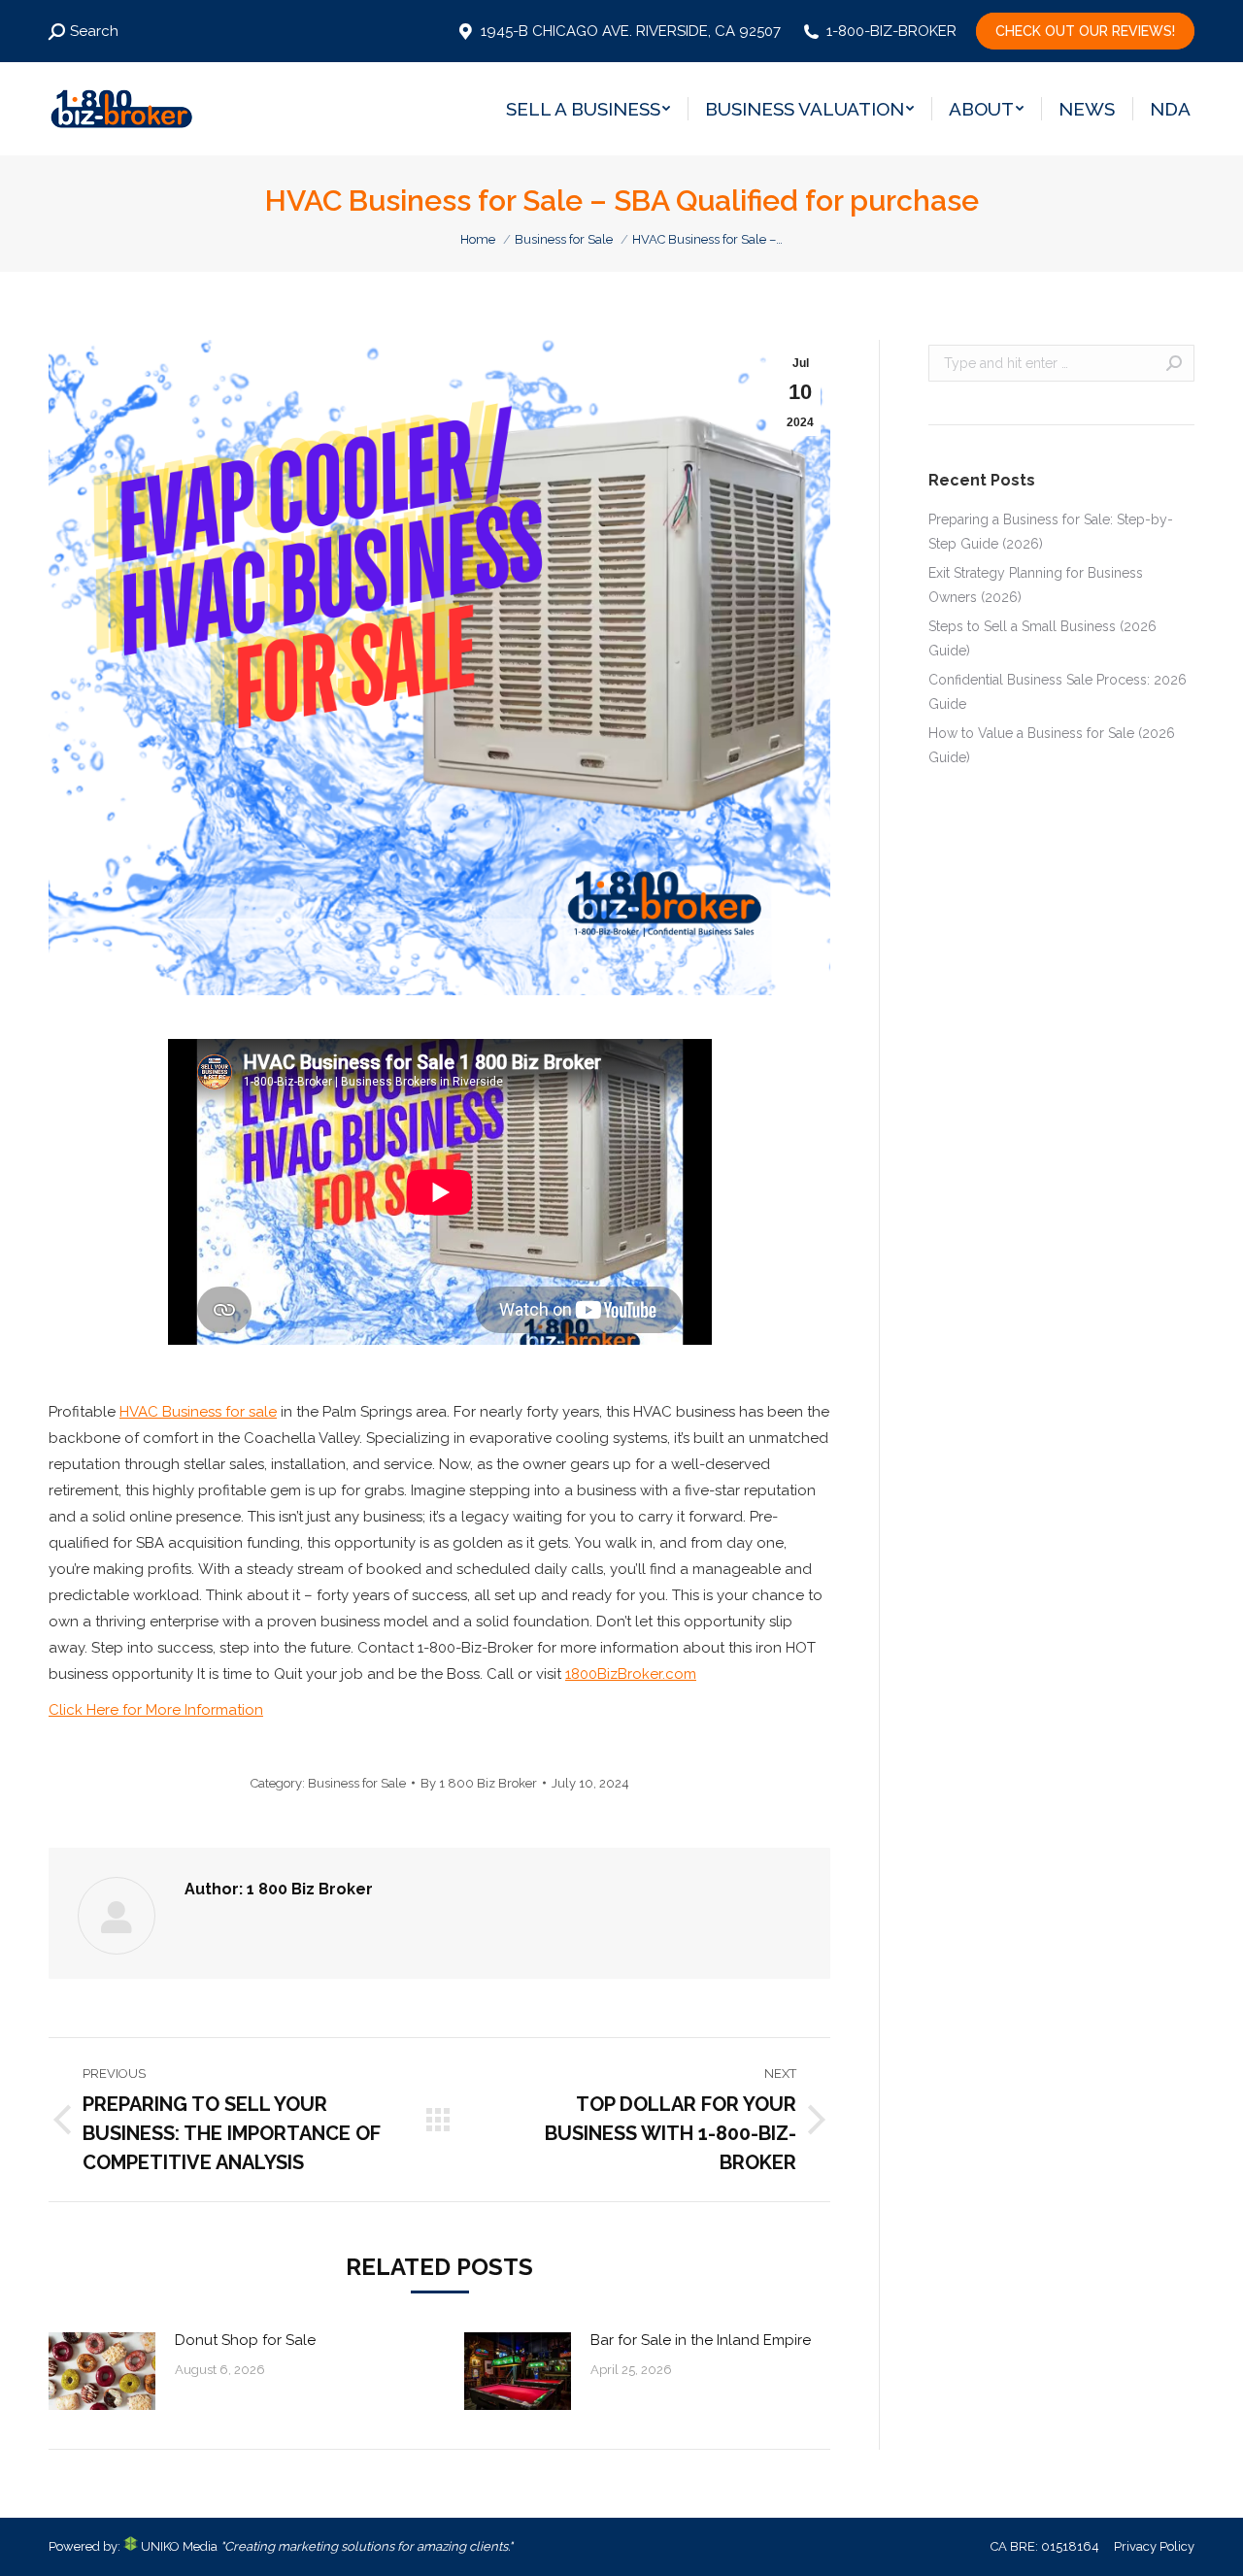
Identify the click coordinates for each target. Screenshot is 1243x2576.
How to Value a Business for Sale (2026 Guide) (1052, 745)
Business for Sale (357, 1783)
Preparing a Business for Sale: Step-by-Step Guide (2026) (1051, 532)
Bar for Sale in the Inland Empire (701, 2340)
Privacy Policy (1154, 2546)
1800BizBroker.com (631, 1674)
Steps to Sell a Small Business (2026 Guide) (1042, 638)
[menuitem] (588, 109)
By (479, 1783)
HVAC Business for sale (198, 1412)
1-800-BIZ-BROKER (891, 31)
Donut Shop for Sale (245, 2340)
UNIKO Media (178, 2546)
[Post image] (102, 2371)
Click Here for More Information (156, 1710)
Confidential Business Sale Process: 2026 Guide (1058, 692)
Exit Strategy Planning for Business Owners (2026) (1036, 585)
